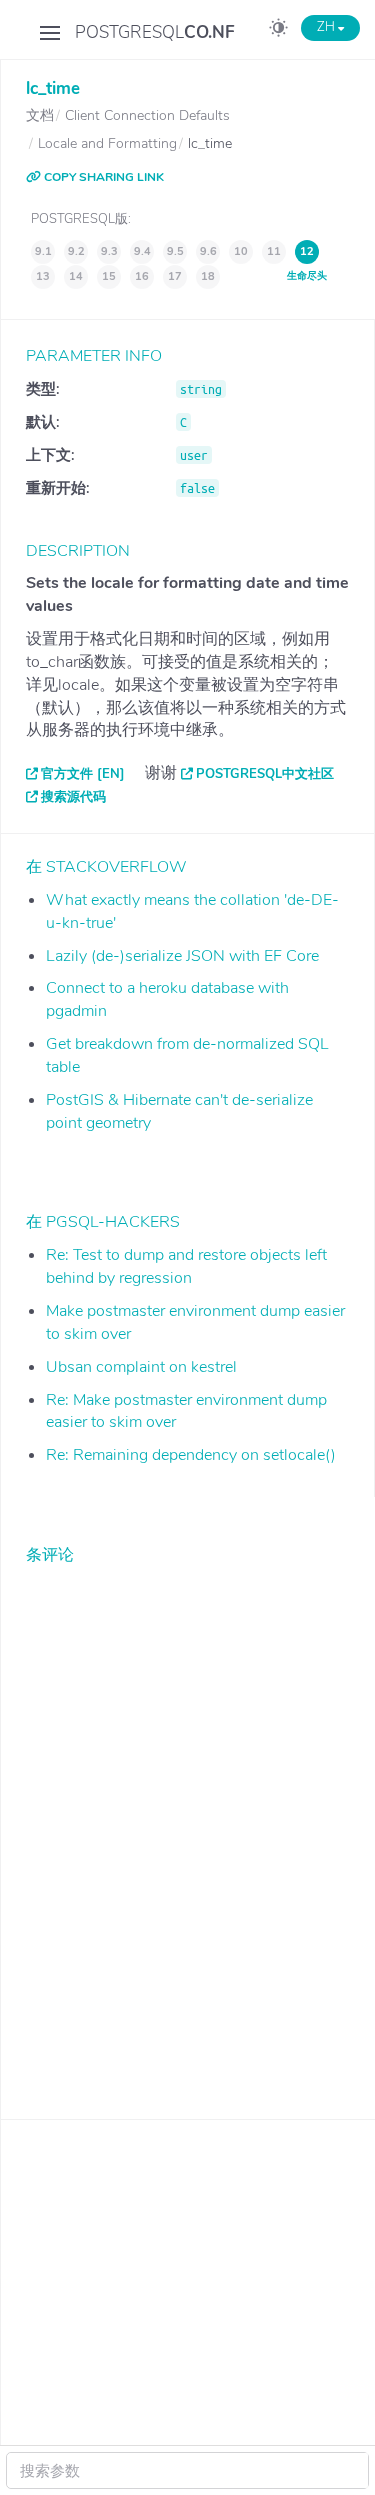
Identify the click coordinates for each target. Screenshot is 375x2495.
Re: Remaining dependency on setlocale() (191, 1455)
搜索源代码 (73, 797)
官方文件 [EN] (83, 774)
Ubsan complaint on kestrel (141, 1367)
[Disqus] (188, 1827)
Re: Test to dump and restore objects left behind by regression (186, 1266)
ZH (327, 27)
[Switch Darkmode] (278, 31)
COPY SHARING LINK (102, 177)
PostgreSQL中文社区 (265, 774)
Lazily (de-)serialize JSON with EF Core (182, 956)
